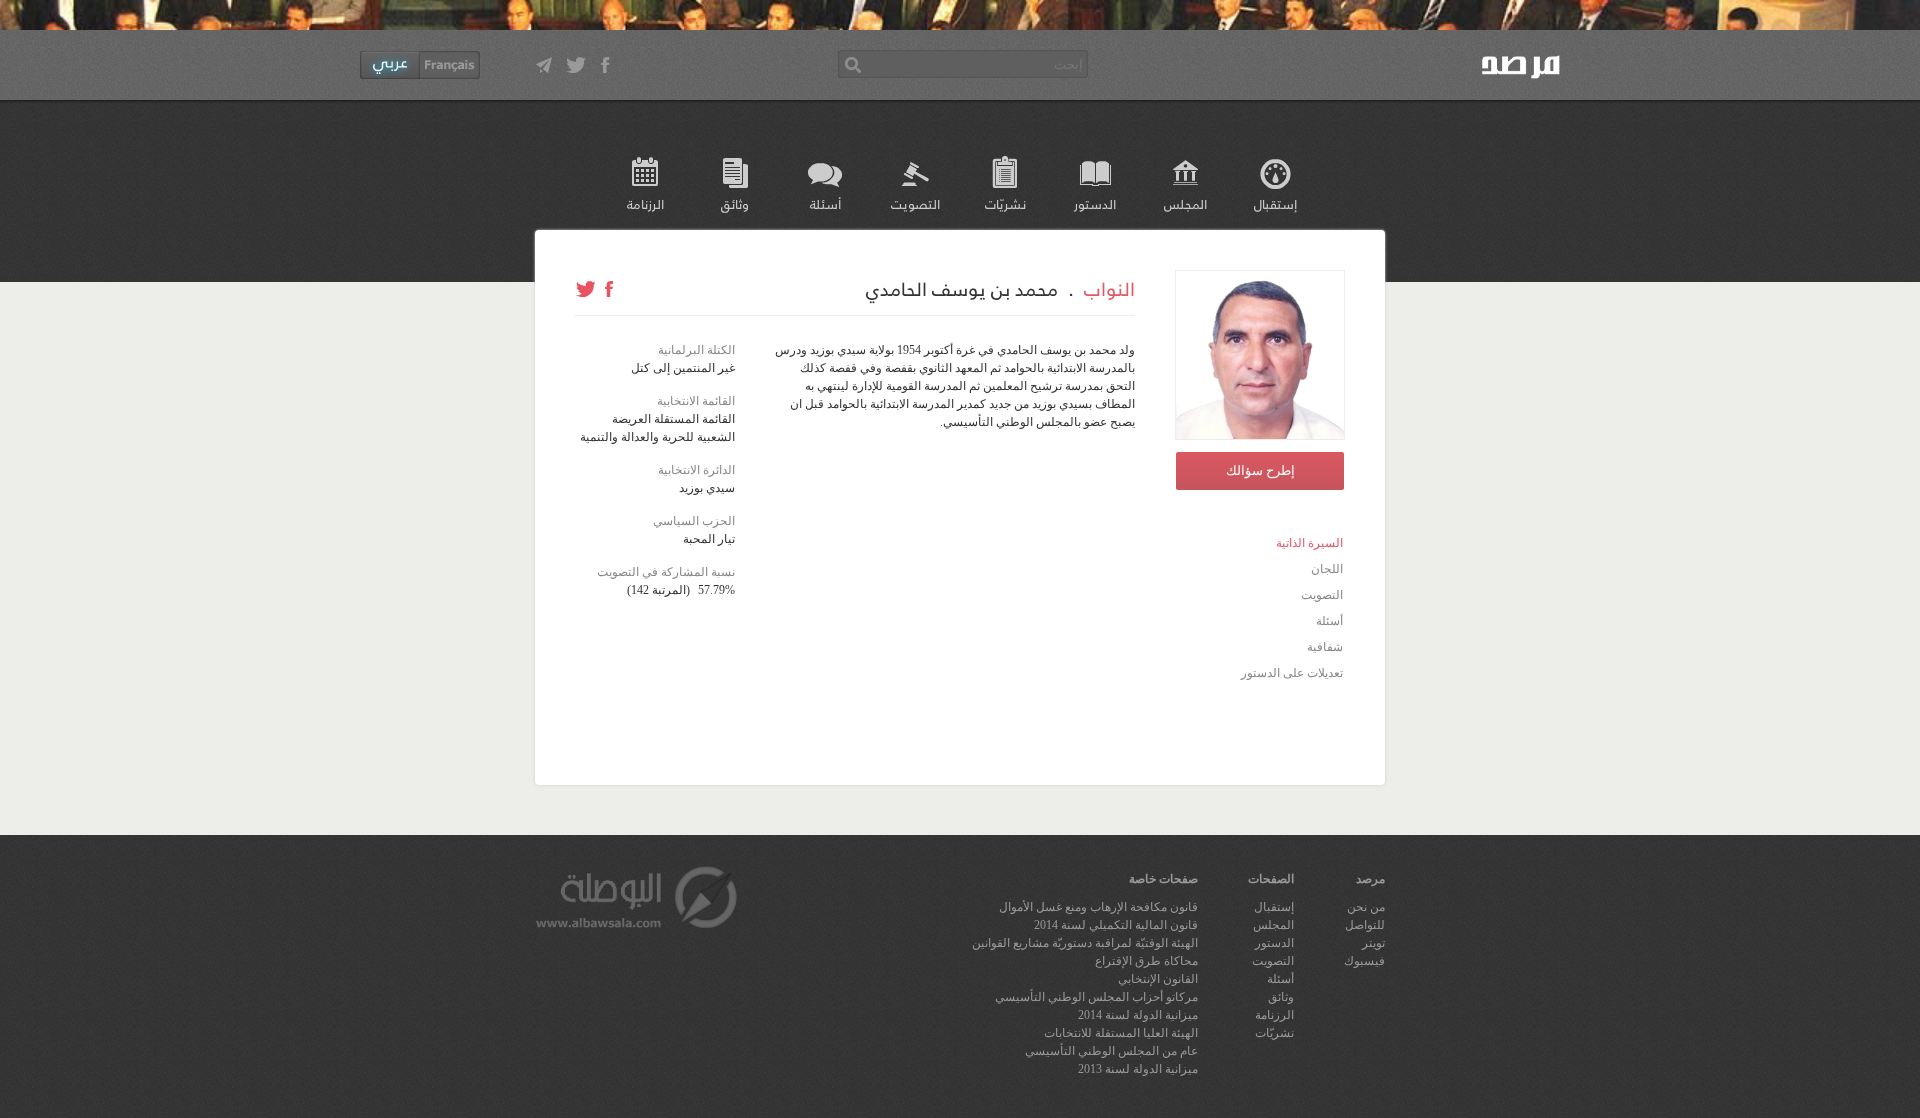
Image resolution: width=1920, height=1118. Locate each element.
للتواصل (1365, 925)
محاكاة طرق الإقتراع (1146, 961)
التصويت (915, 203)
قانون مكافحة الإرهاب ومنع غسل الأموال (1098, 907)
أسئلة (825, 203)
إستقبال (1275, 203)
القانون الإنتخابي (1158, 979)
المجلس (1185, 203)
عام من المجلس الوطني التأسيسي (1111, 1051)
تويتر (1373, 943)
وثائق (735, 203)
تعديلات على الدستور (1292, 673)
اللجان (1327, 569)
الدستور (1095, 203)
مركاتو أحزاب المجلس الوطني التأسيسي (1096, 997)
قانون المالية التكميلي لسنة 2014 (1116, 925)
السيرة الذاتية (1309, 543)
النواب (1109, 288)
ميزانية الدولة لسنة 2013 (1138, 1069)
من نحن (1366, 907)
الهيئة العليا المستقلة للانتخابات (1121, 1033)
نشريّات (1005, 203)
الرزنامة (645, 203)
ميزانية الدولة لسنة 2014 (1138, 1015)
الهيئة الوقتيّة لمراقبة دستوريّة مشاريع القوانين (1085, 943)
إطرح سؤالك (1260, 470)
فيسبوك (1364, 961)
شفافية (1325, 647)
